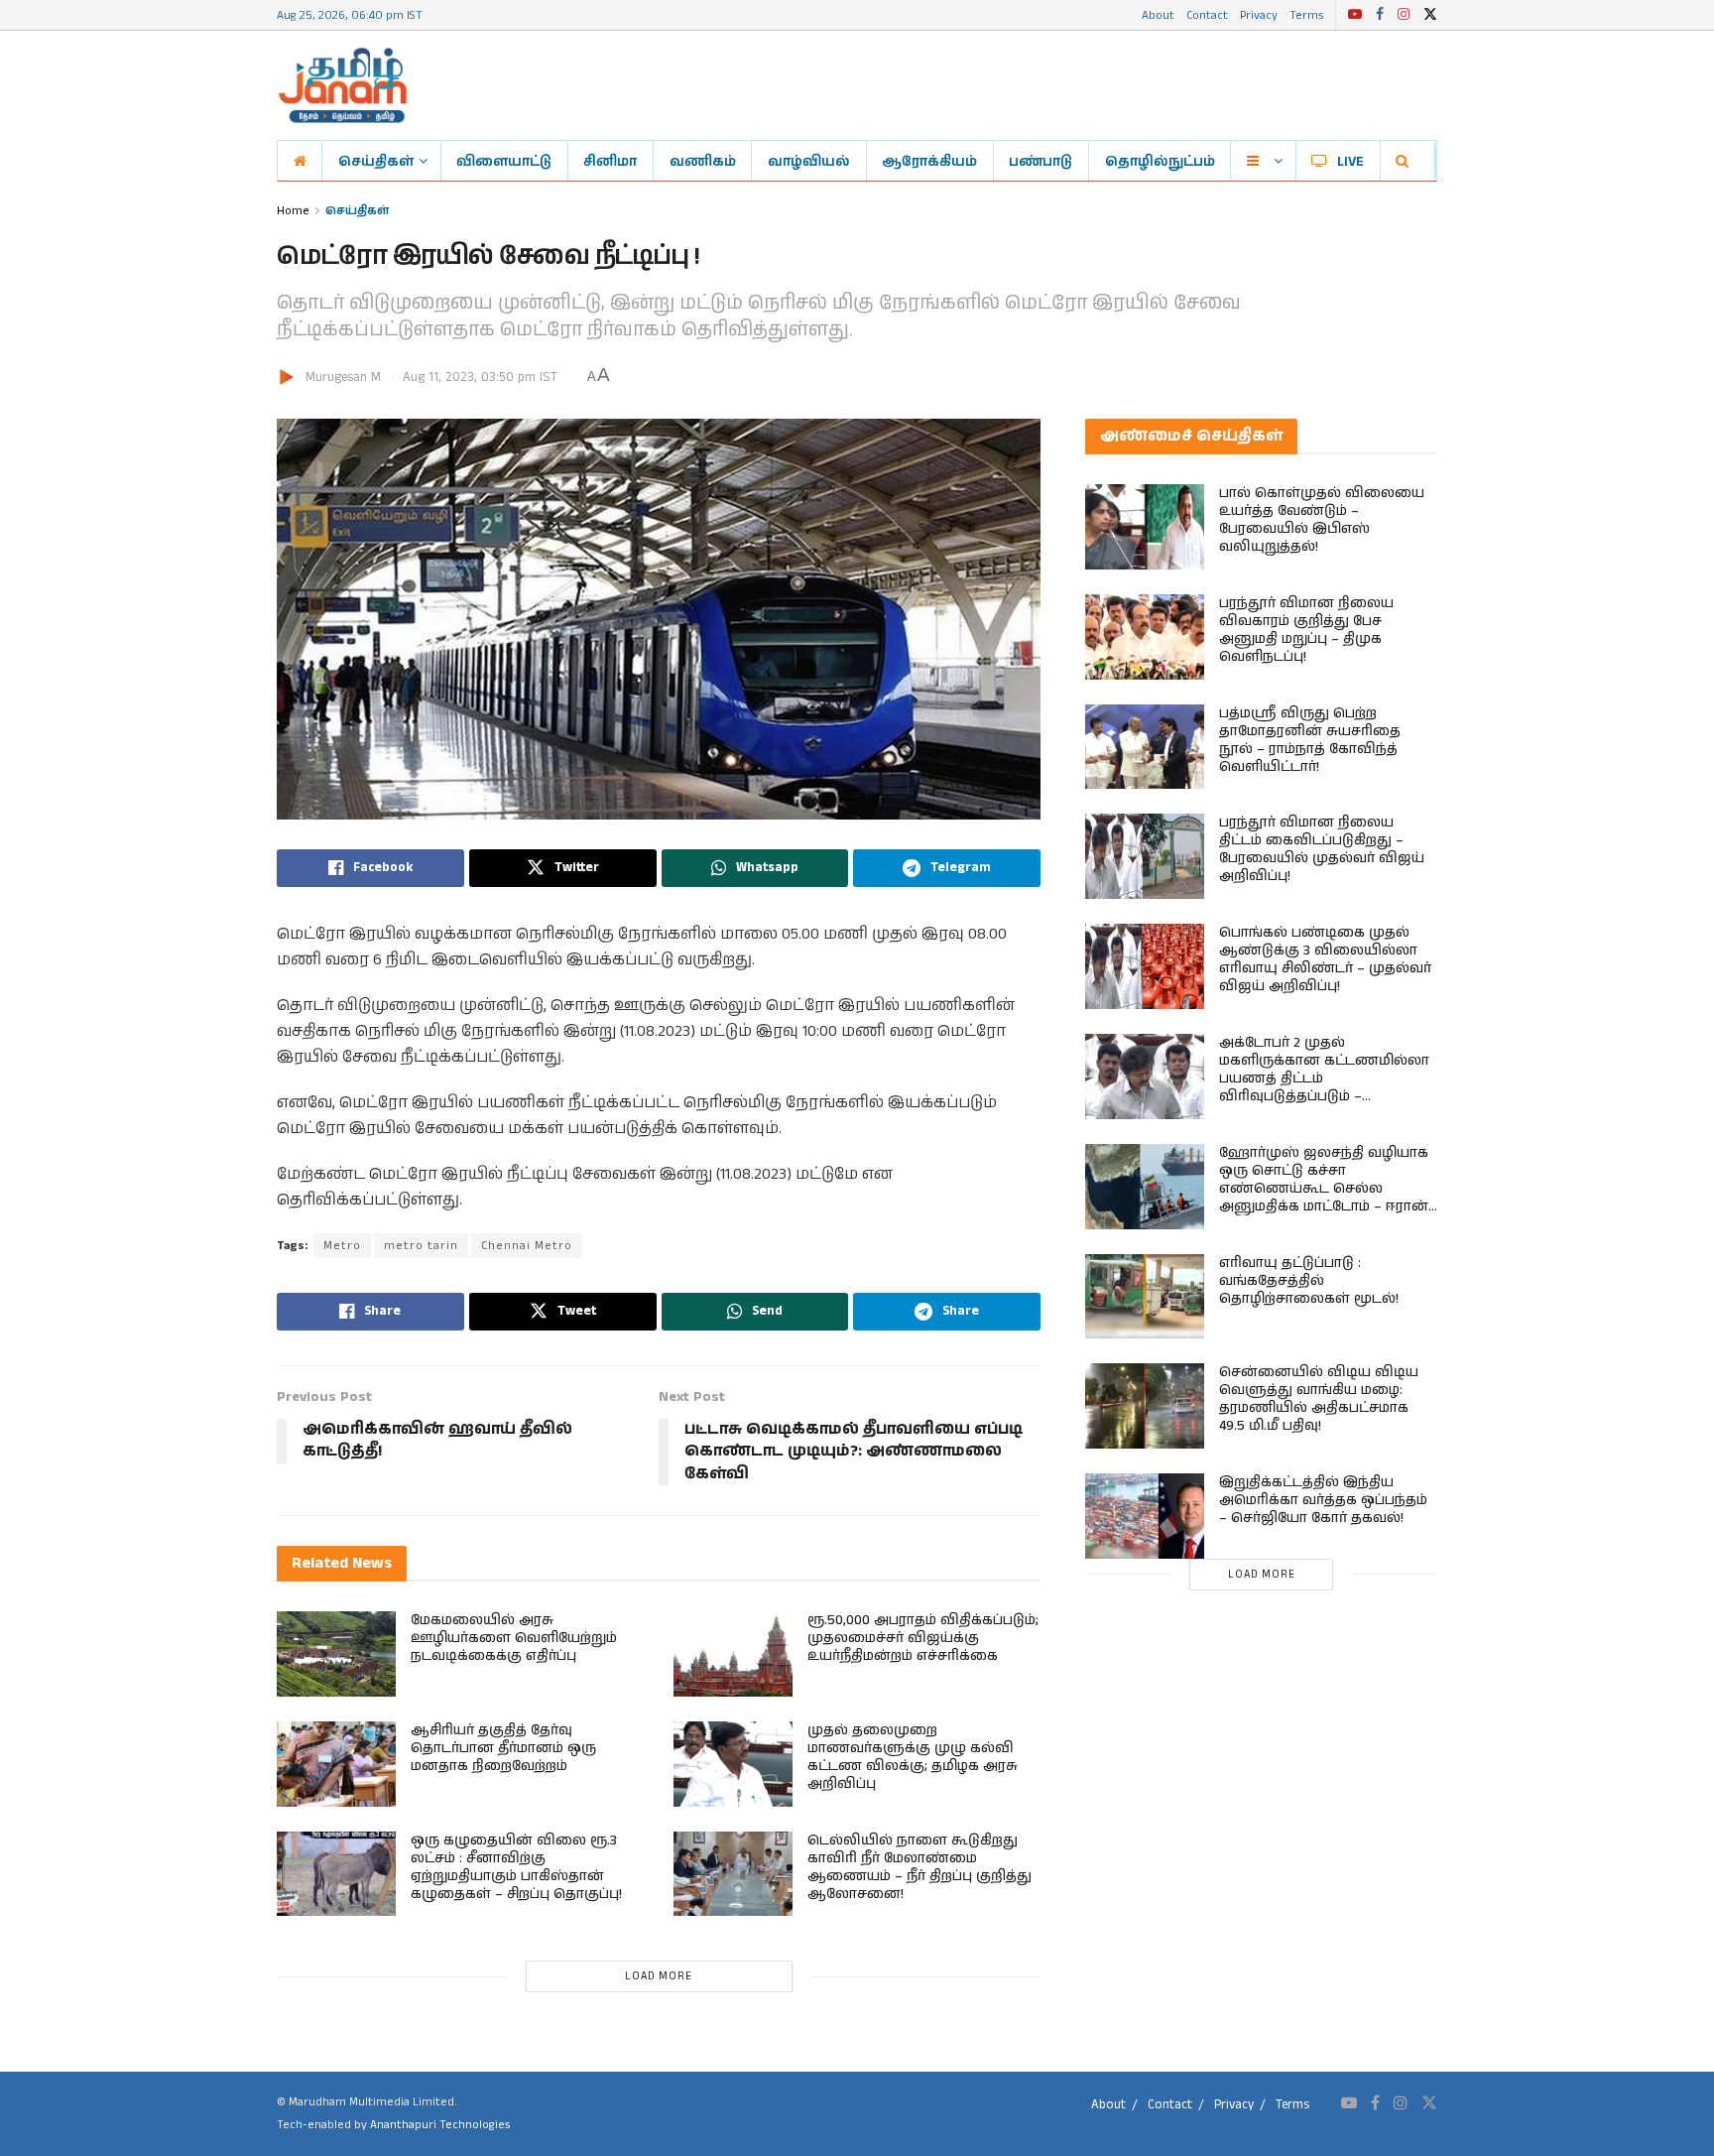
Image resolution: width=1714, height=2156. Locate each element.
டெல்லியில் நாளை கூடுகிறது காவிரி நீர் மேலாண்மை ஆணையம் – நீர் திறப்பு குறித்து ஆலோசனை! (919, 1867)
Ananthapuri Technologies (440, 2125)
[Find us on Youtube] (1355, 15)
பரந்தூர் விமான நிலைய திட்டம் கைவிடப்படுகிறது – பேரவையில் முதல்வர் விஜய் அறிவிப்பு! (1322, 849)
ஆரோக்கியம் (929, 161)
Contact (1207, 14)
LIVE (1350, 161)
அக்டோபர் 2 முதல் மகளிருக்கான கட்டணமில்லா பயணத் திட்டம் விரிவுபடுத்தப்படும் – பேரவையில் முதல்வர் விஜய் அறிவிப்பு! (1324, 1087)
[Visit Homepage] (343, 85)
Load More (659, 1976)
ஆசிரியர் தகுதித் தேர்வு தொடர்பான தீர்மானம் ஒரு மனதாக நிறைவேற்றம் (503, 1748)
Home (293, 210)
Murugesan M (343, 378)
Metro (342, 1246)
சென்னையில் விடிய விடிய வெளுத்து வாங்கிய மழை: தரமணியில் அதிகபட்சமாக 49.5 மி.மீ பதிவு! (1319, 1399)
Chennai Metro (527, 1246)
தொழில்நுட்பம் (1160, 161)
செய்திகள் (376, 161)
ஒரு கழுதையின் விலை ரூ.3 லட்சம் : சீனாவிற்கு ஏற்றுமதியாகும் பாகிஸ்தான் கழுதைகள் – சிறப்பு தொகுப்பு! (516, 1867)
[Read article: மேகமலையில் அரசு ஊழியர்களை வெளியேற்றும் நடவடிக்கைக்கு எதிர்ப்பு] (336, 1654)
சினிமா (610, 161)
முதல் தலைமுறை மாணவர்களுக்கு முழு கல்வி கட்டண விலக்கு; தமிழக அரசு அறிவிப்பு (913, 1757)
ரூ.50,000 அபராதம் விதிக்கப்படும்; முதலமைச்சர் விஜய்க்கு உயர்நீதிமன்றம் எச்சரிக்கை (923, 1638)
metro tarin (421, 1246)
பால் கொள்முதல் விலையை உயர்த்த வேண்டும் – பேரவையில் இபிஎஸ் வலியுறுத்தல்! (1322, 520)
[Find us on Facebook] (1380, 15)
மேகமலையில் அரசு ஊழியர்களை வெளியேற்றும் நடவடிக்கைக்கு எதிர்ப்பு (514, 1638)
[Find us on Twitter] (1430, 15)
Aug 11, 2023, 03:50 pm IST (480, 378)
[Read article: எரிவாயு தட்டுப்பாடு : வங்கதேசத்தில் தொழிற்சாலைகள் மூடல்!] (1145, 1297)
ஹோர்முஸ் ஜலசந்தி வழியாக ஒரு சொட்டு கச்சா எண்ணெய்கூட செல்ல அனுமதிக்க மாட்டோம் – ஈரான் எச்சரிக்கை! (1324, 1189)
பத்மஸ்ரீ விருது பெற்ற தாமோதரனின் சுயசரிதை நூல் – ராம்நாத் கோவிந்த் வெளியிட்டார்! (1310, 740)
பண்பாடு (1041, 161)
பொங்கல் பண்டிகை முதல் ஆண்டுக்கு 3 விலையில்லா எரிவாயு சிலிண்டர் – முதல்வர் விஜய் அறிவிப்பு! (1325, 959)
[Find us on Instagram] (1404, 15)
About (1158, 14)
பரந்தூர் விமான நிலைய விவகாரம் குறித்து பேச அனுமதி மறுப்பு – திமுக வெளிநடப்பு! (1306, 630)
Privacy (1259, 14)
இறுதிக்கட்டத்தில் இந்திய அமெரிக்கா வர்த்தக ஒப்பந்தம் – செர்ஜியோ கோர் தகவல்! (1323, 1500)
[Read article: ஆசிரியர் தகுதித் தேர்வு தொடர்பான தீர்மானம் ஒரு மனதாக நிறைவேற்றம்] (336, 1764)
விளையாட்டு (504, 161)
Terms (1306, 14)
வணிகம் (703, 161)
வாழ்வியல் (809, 161)
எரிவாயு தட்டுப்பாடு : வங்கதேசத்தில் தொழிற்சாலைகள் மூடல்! (1309, 1281)
